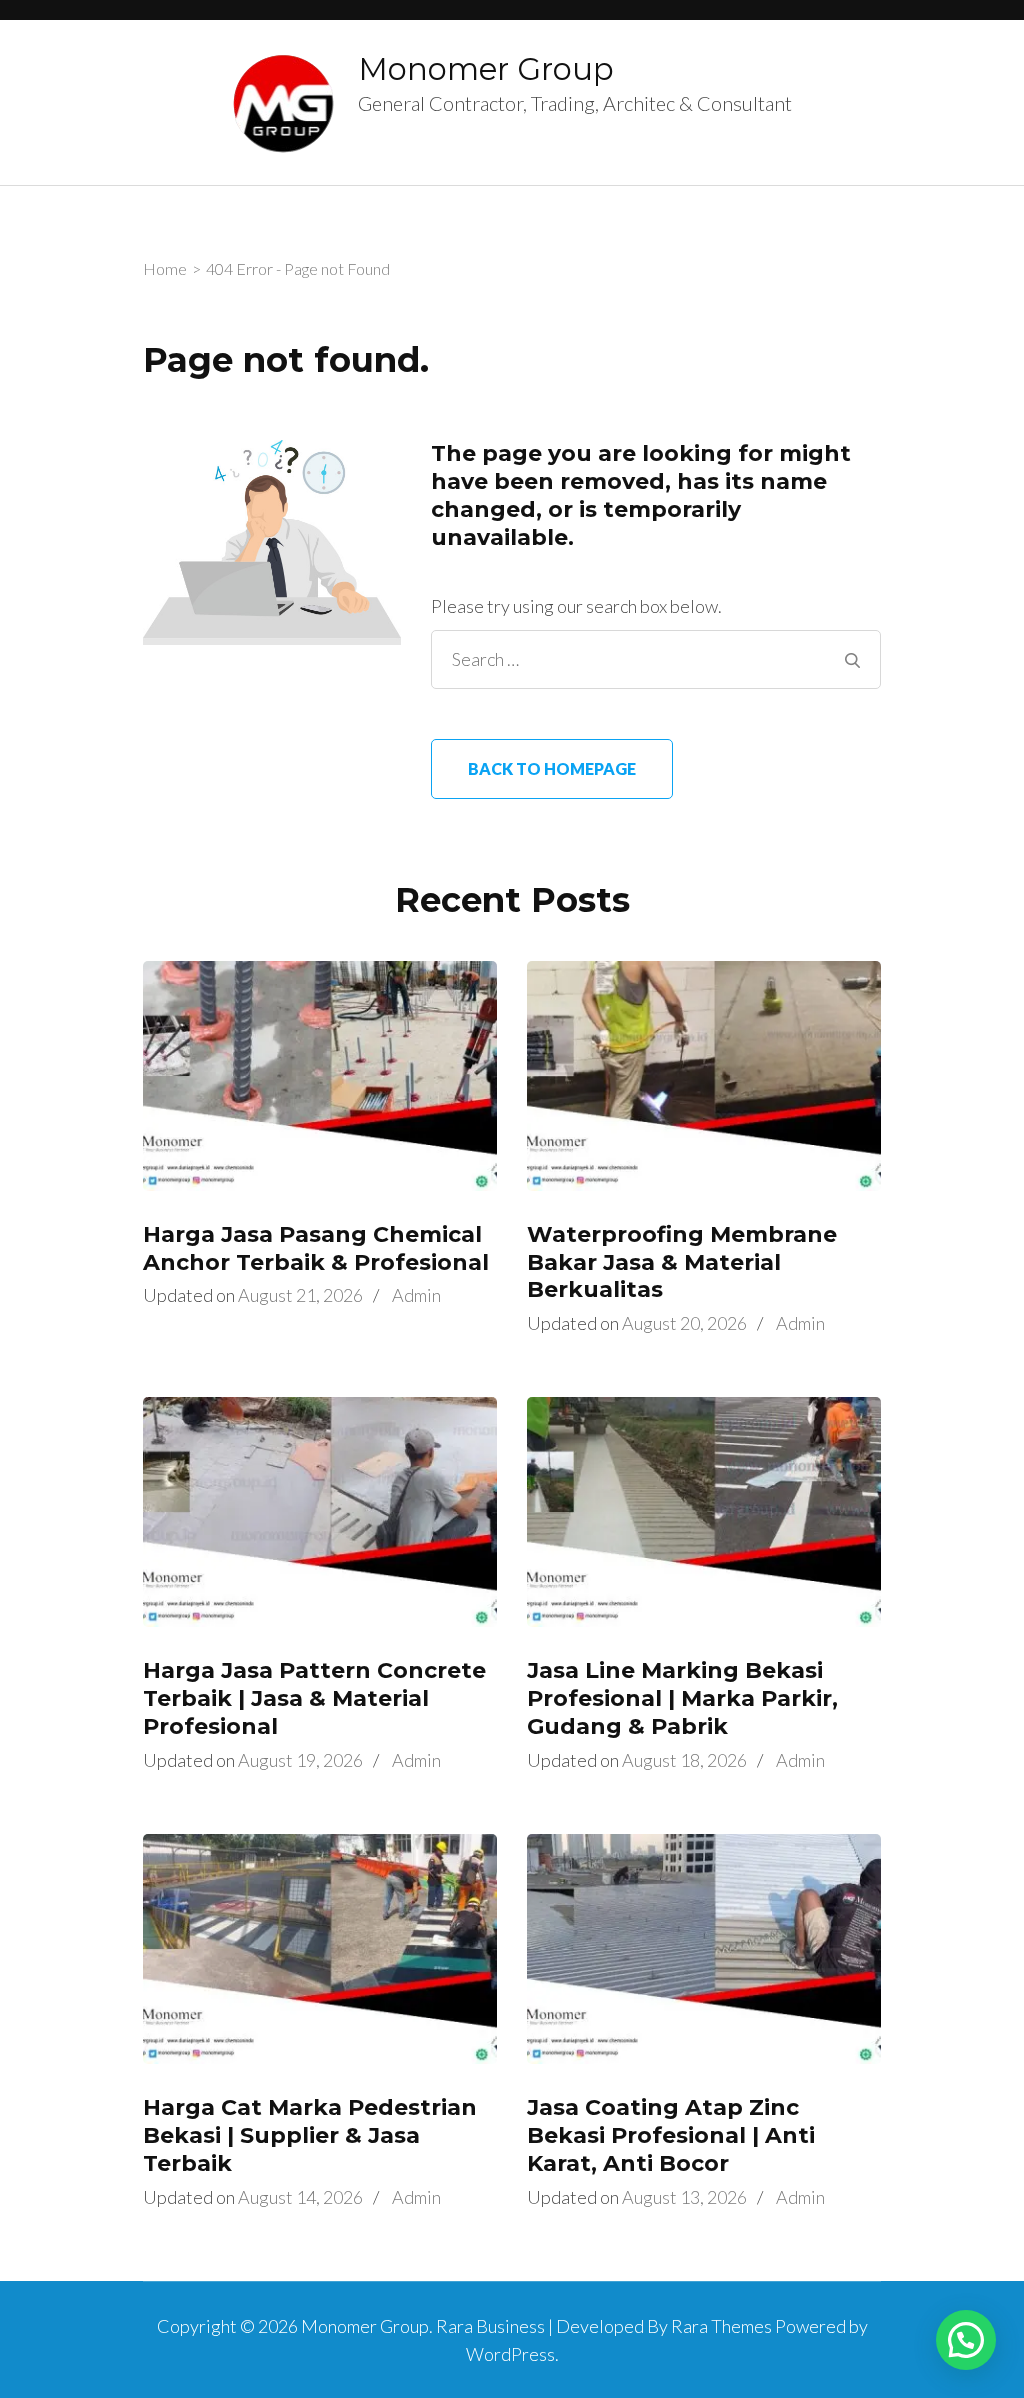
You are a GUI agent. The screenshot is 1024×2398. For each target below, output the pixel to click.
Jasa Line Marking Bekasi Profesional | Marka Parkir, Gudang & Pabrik (682, 1698)
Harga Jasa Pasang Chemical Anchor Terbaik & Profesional (316, 1248)
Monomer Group (486, 69)
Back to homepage (552, 768)
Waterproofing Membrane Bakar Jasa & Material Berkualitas (682, 1262)
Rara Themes (721, 2326)
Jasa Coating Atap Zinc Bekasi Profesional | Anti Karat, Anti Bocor (671, 2135)
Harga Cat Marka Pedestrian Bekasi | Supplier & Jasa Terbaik (310, 2135)
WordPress (510, 2354)
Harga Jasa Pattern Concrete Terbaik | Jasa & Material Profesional (314, 1698)
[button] (966, 2340)
